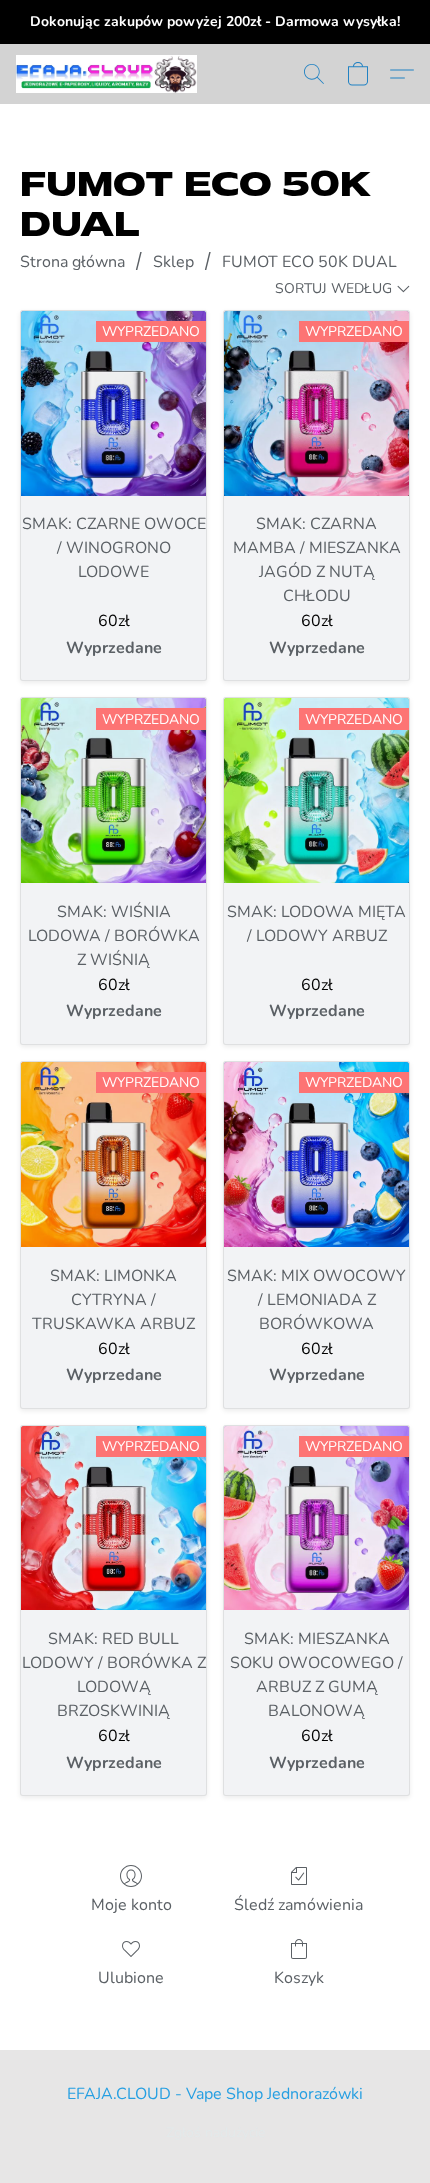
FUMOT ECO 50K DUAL (309, 262)
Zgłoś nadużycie (215, 2132)
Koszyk (299, 1978)
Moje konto (131, 1905)
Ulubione (131, 1978)
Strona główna (72, 262)
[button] (111, 74)
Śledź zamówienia (298, 1905)
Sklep (173, 262)
